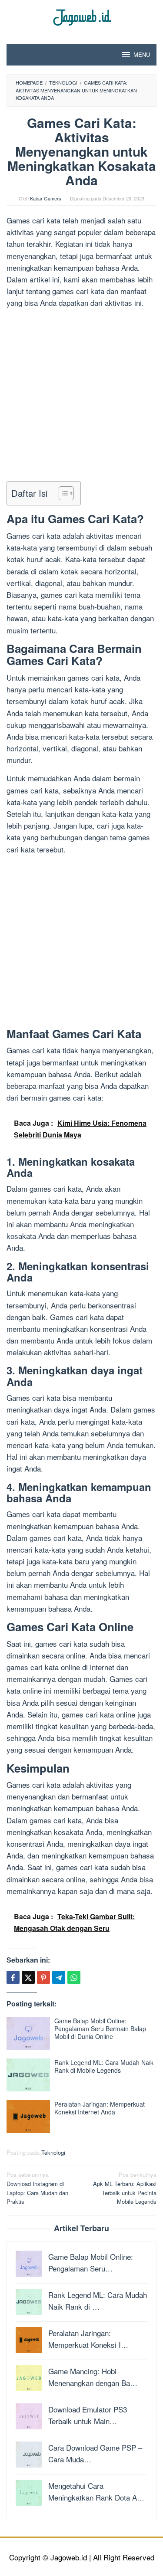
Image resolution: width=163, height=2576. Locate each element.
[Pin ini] (43, 1977)
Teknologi (53, 2152)
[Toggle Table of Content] (62, 493)
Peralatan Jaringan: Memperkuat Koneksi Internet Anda (100, 2108)
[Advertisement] (81, 396)
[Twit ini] (28, 1977)
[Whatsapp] (74, 1977)
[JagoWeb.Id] (81, 16)
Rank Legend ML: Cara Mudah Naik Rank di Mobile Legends (104, 2066)
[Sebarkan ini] (13, 1977)
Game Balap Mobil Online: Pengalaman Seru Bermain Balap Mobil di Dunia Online (100, 2029)
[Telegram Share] (59, 1977)
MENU (142, 54)
